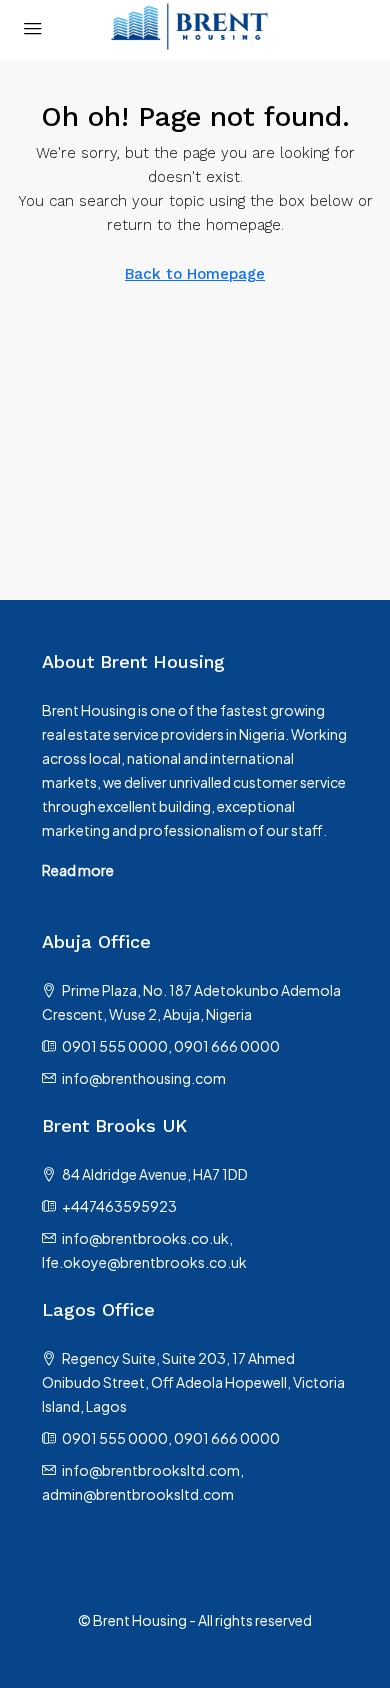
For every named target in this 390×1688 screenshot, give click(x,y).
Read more (78, 870)
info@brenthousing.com (144, 1078)
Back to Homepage (195, 274)
